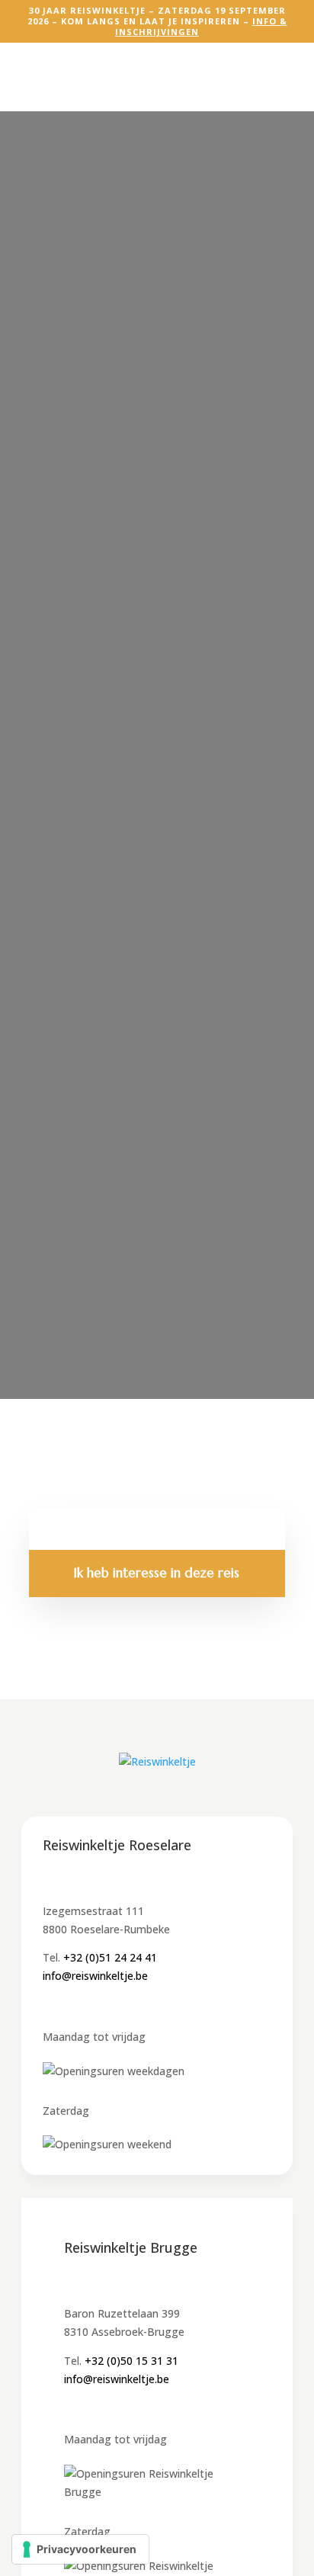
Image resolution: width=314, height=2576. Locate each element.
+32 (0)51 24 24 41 (110, 1957)
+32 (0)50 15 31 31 (131, 2361)
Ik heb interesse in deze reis (157, 1573)
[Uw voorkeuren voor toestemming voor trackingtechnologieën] (80, 2549)
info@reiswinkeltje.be (95, 1976)
